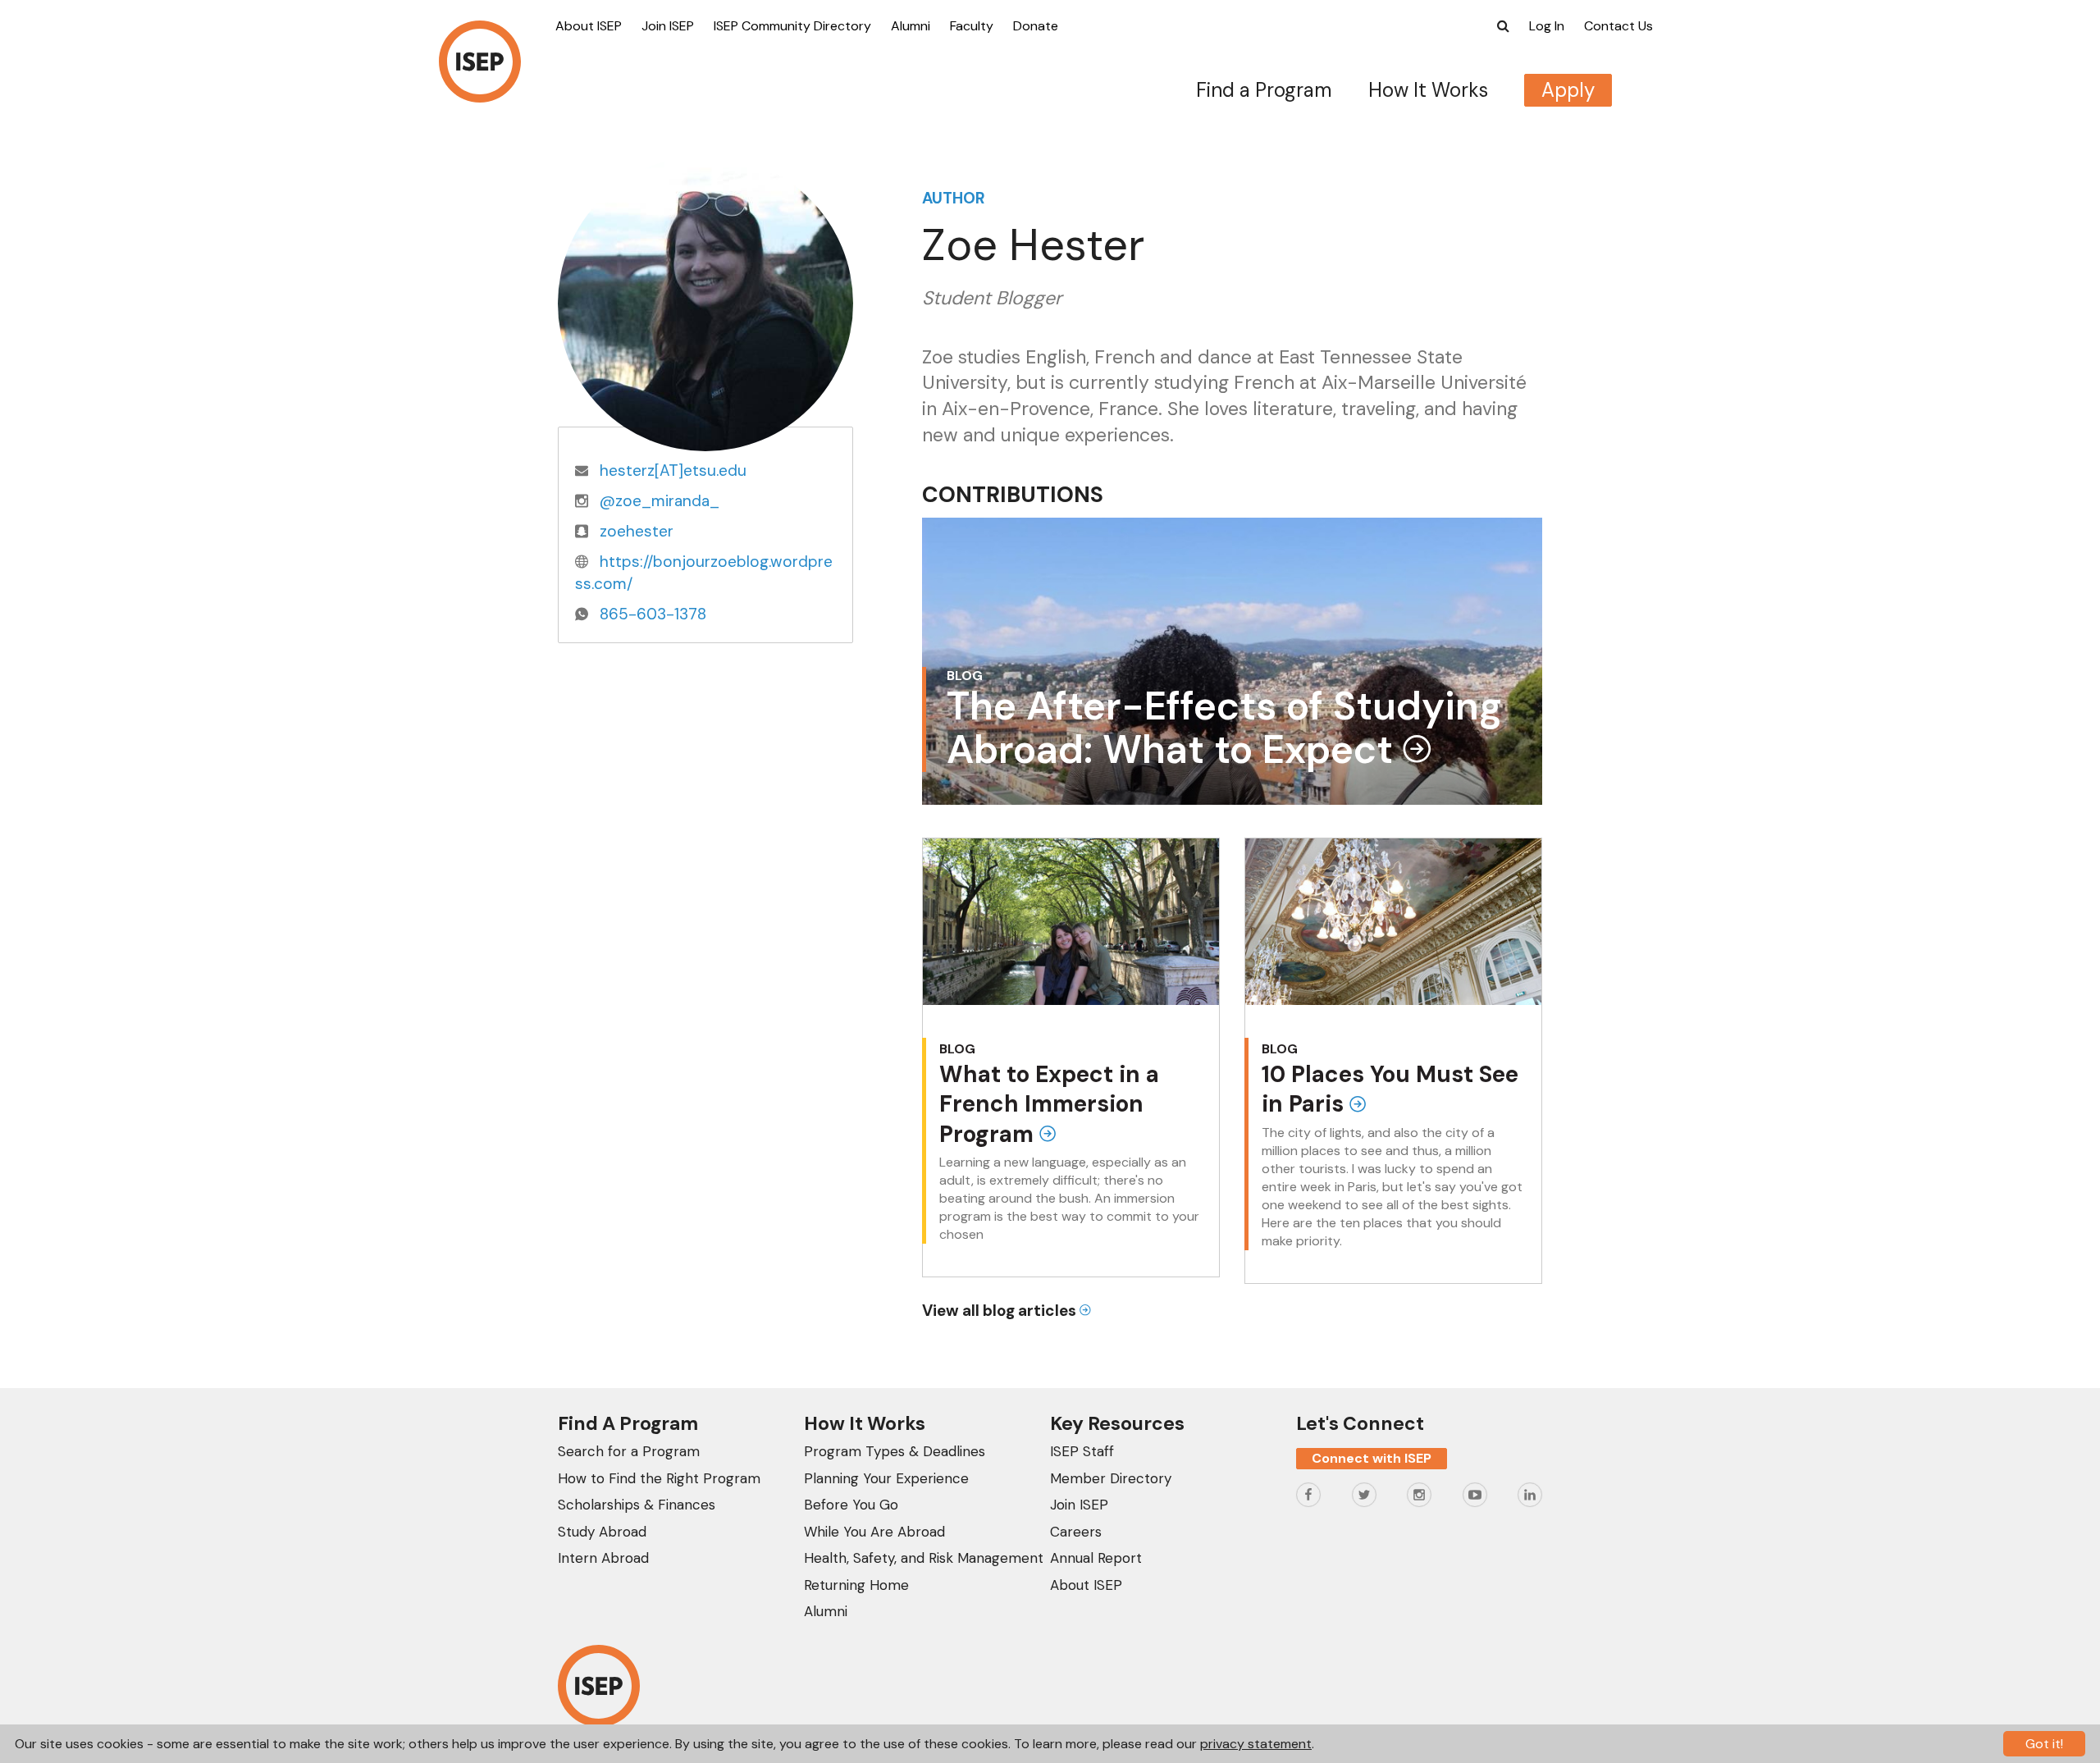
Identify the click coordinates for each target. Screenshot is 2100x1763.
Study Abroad (602, 1532)
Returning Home (856, 1585)
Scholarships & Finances (637, 1505)
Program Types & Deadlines (895, 1451)
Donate (1036, 26)
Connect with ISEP (1372, 1458)
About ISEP (589, 26)
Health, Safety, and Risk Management (924, 1558)
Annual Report (1096, 1558)
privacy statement (1256, 1744)
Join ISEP (668, 26)
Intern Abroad (603, 1558)
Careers (1076, 1532)
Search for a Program (629, 1451)
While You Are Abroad (874, 1532)
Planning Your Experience (886, 1478)
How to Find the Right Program (659, 1478)
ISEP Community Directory (792, 26)
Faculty (972, 26)
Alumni (911, 26)
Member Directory (1111, 1478)
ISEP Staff (1082, 1451)
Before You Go (851, 1505)
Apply (1568, 90)
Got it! (2044, 1744)
